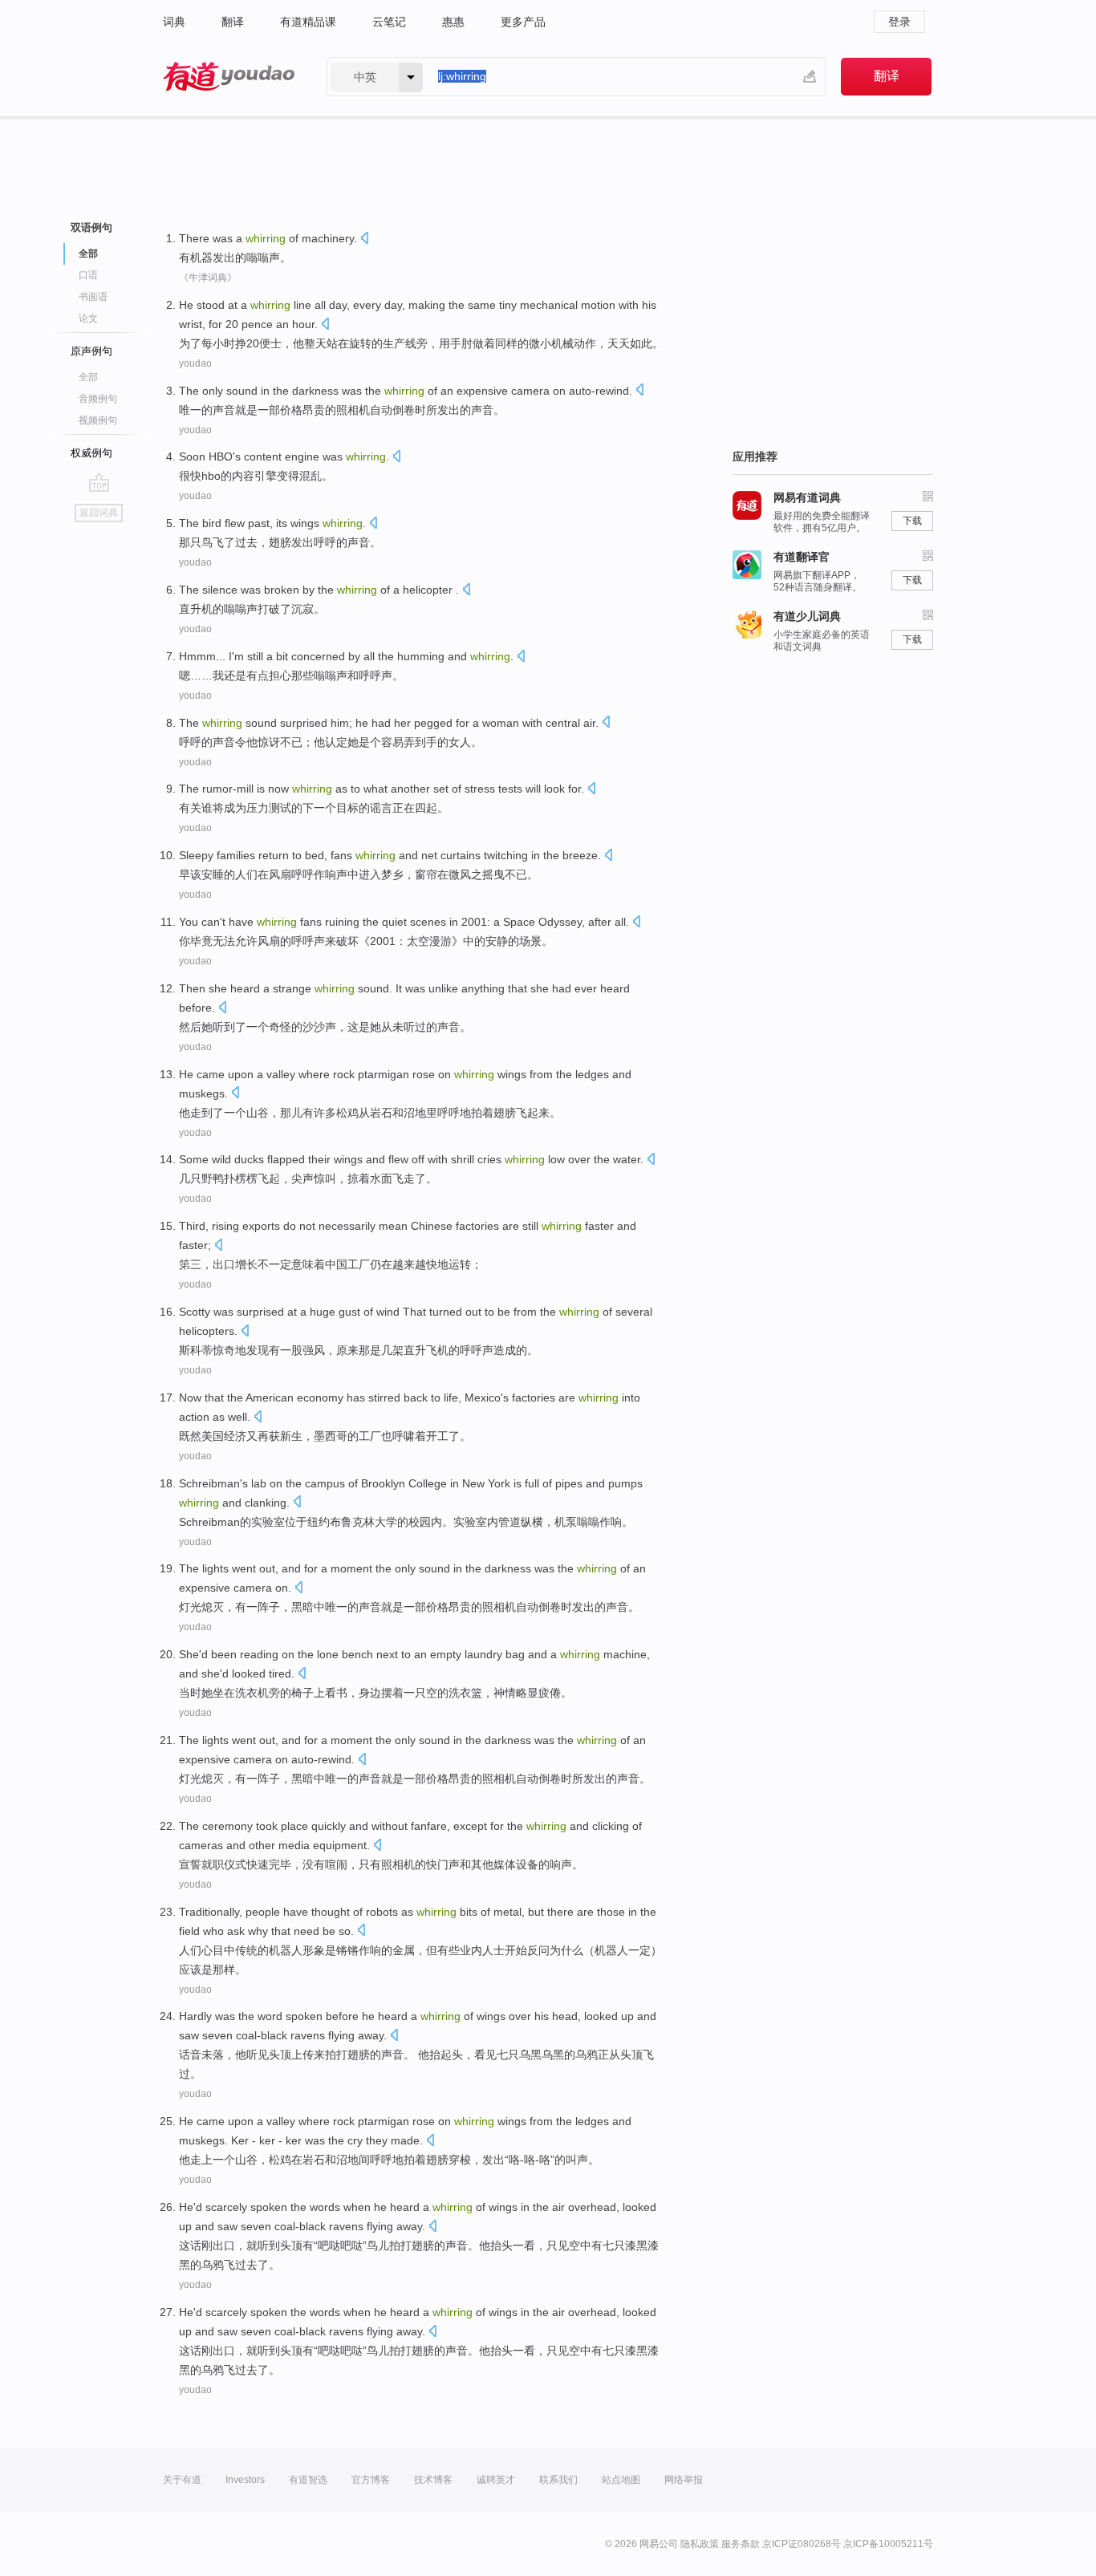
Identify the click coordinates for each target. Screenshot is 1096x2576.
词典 (174, 22)
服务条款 (741, 2544)
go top (99, 482)
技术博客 (433, 2480)
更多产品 (523, 22)
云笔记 (389, 22)
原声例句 (91, 351)
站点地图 (621, 2480)
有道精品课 (308, 22)
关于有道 (182, 2480)
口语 (88, 275)
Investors (245, 2480)
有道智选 (308, 2480)
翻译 (233, 22)
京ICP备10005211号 (888, 2544)
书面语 (93, 297)
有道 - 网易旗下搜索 (229, 77)
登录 (899, 22)
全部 (88, 377)
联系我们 (558, 2480)
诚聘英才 (496, 2480)
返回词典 (99, 513)
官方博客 (371, 2480)
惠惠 (453, 22)
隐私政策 (700, 2544)
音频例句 (98, 399)
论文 (88, 318)
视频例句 (98, 420)
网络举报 (684, 2480)
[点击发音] (364, 239)
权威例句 (91, 453)
